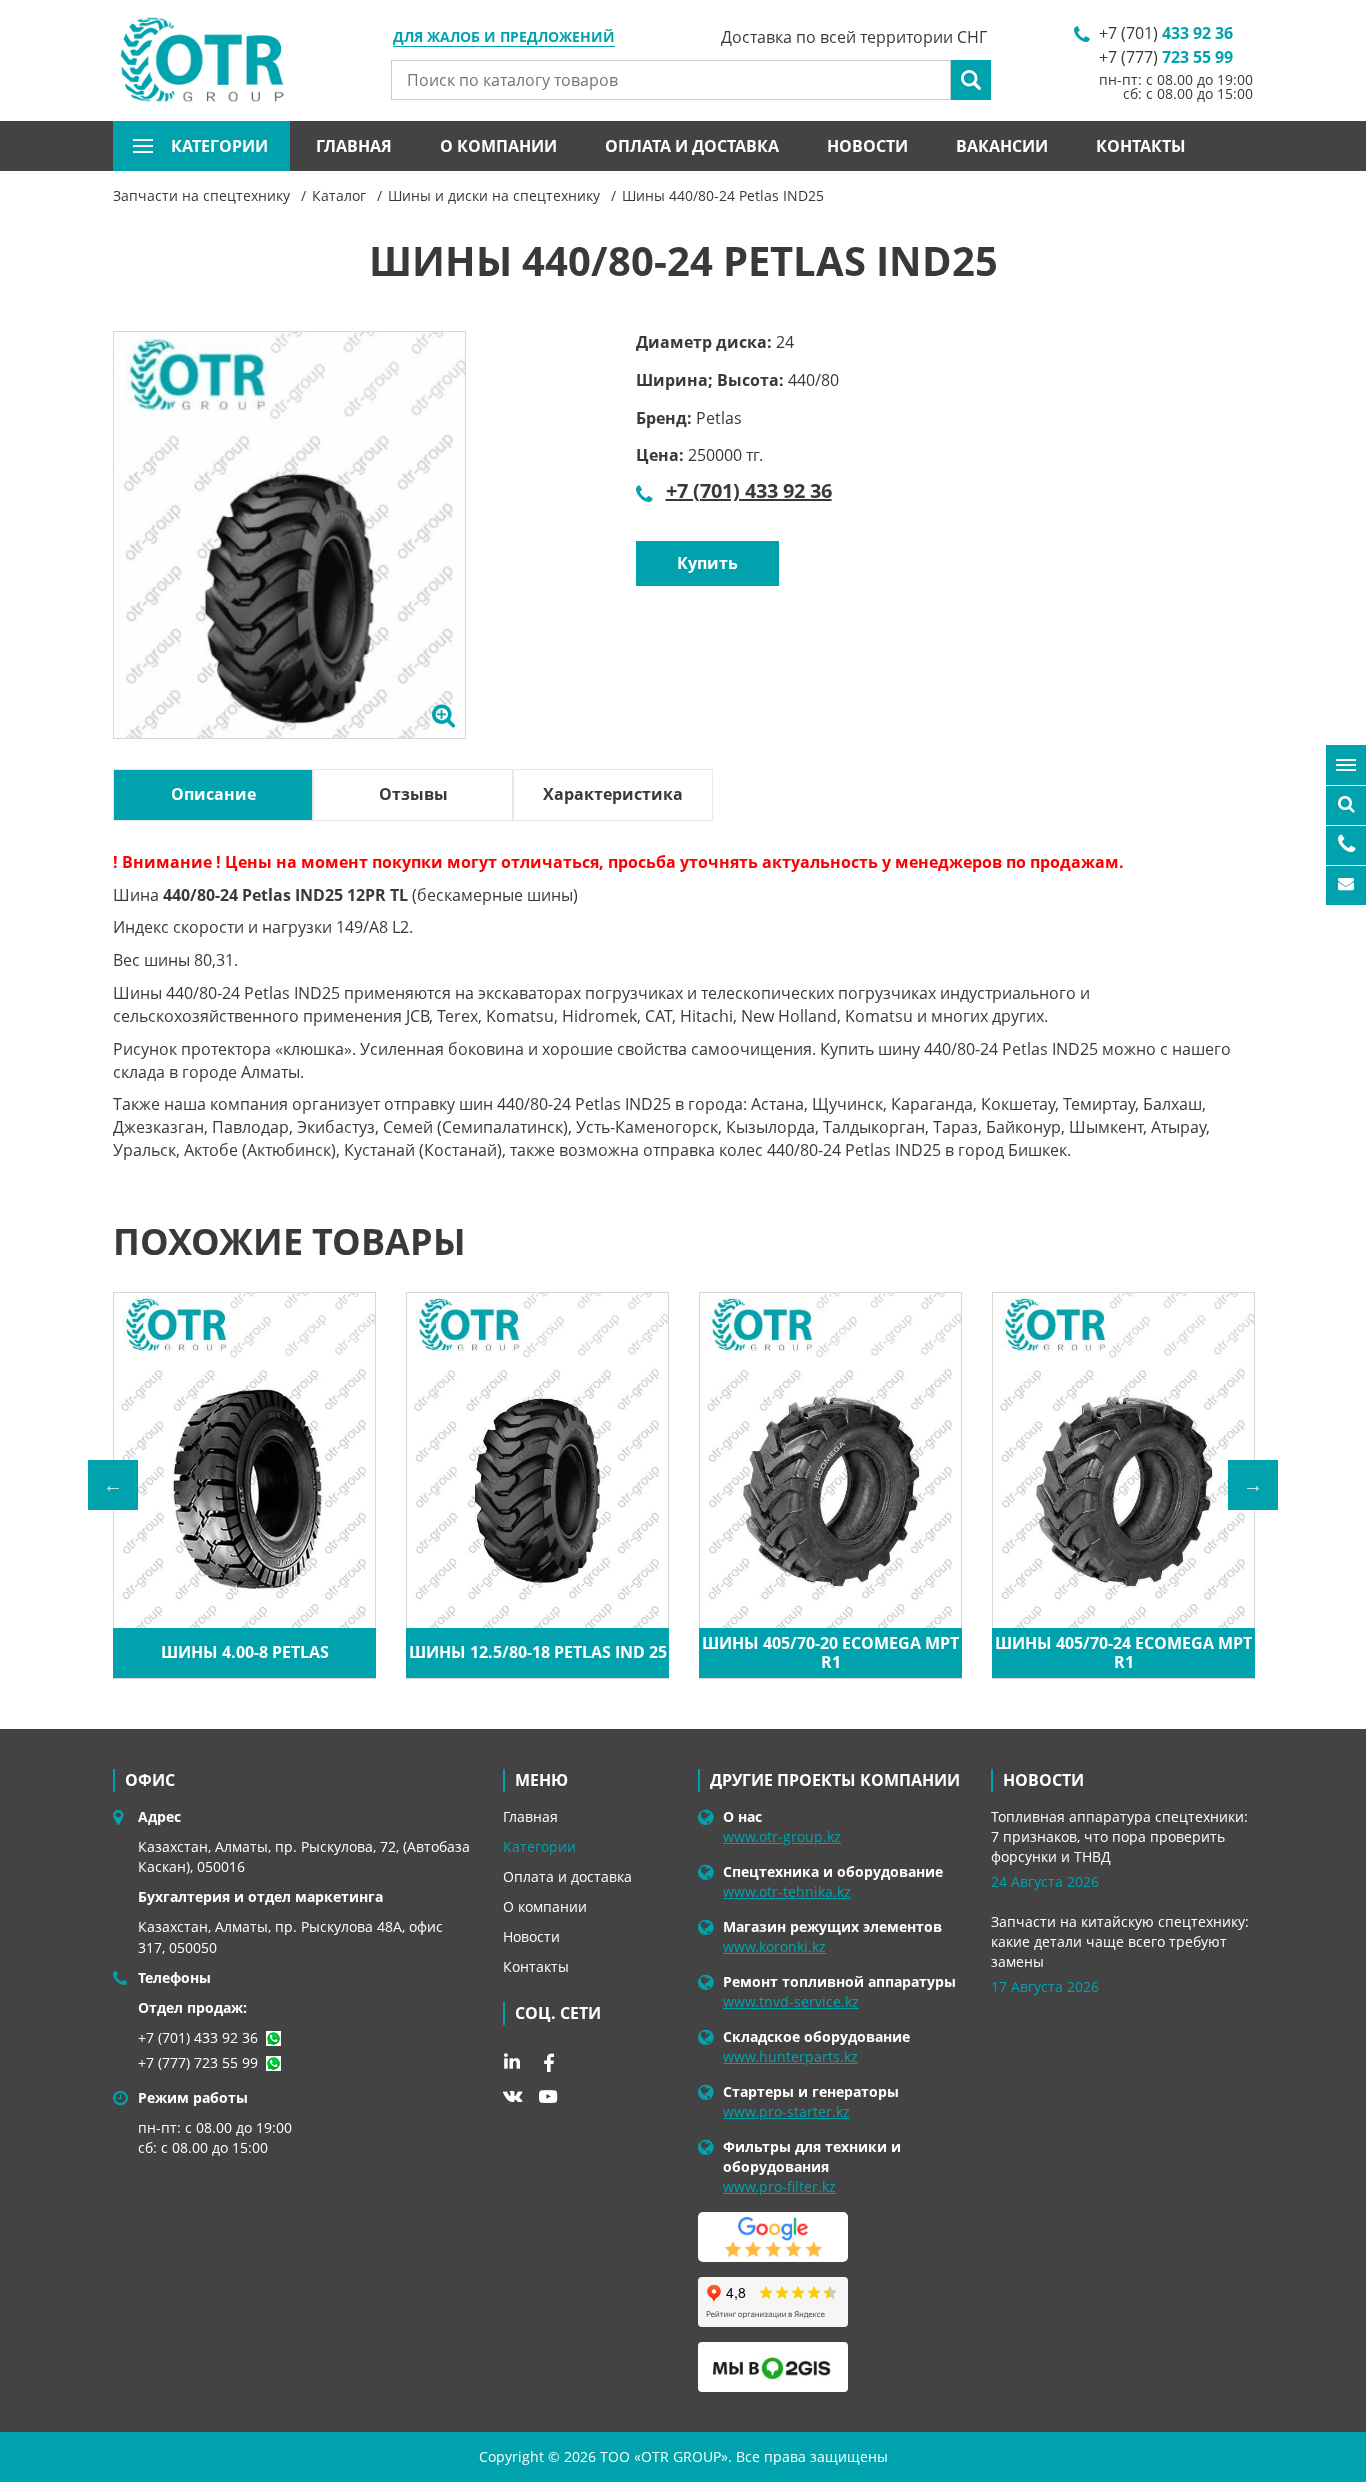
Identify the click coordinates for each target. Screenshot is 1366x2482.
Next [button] (1253, 1485)
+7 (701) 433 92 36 (749, 490)
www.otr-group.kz (782, 1836)
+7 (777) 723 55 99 (198, 2062)
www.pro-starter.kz (786, 2111)
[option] (289, 558)
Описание (213, 794)
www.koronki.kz (774, 1946)
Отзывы (413, 794)
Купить (707, 563)
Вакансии (1002, 146)
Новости (867, 146)
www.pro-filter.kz (779, 2186)
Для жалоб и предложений (504, 38)
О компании (498, 146)
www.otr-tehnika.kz (787, 1891)
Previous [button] (113, 1485)
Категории (539, 1846)
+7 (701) (1166, 33)
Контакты (1141, 146)
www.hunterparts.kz (790, 2056)
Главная (354, 146)
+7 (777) (1166, 57)
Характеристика (613, 794)
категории (219, 146)
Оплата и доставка (692, 146)
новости (1043, 1780)
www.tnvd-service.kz (791, 2001)
